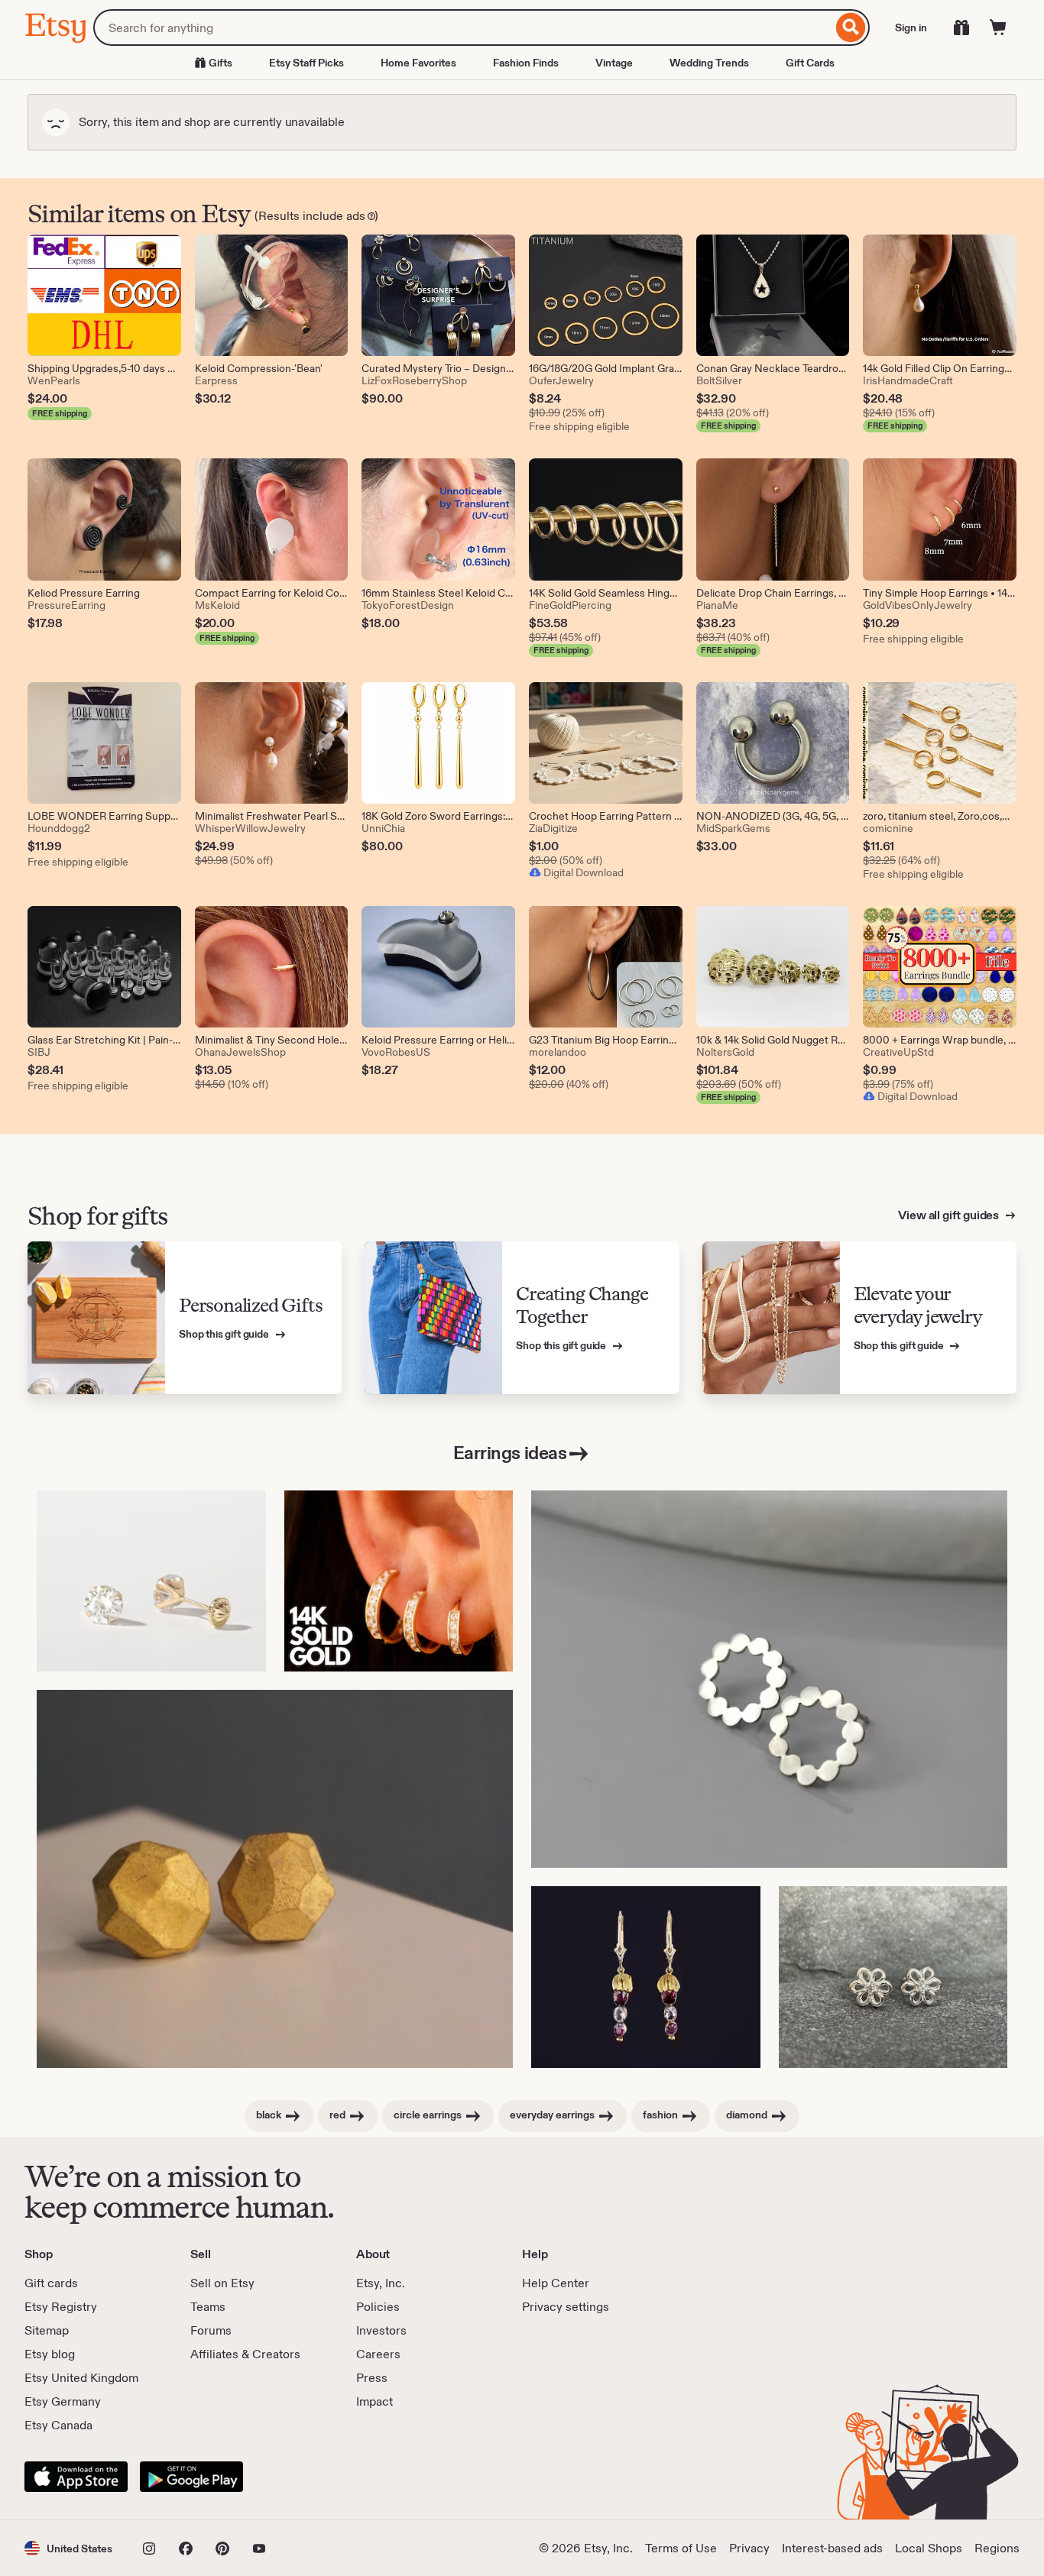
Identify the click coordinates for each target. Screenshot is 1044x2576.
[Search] (851, 28)
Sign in (911, 28)
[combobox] (463, 28)
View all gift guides (950, 1215)
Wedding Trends (709, 63)
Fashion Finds (526, 63)
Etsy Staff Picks (306, 63)
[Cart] (998, 28)
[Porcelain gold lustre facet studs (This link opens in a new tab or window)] (275, 1879)
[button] (68, 2548)
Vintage (614, 63)
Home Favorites (418, 63)
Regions (997, 2548)
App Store (76, 2477)
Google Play (191, 2477)
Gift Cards (810, 63)
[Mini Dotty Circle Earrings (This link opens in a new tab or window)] (769, 1680)
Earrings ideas (510, 1453)
